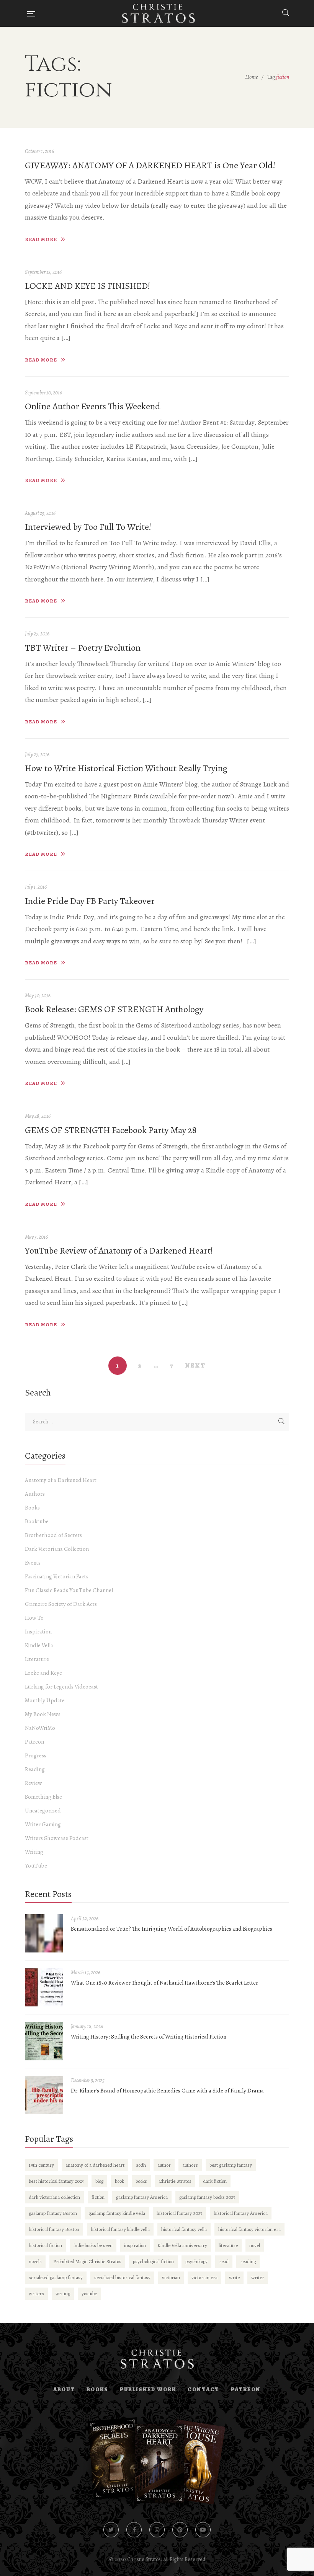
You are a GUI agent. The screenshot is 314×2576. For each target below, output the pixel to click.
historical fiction (45, 2245)
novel (255, 2245)
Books (32, 1508)
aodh (141, 2165)
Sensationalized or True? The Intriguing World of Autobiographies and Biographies (172, 1929)
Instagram (157, 2530)
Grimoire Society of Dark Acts (61, 1604)
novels (35, 2261)
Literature (37, 1659)
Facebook (134, 2530)
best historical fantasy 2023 (56, 2181)
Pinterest (180, 2530)
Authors (35, 1494)
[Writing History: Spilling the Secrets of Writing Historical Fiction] (44, 2041)
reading (248, 2261)
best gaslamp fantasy (231, 2165)
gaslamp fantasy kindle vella (117, 2213)
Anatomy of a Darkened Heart (61, 1480)
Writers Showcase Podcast (57, 1838)
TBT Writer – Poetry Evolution (83, 648)
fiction (98, 2197)
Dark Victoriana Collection (57, 1549)
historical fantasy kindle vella (120, 2229)
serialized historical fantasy (122, 2277)
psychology (196, 2261)
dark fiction (215, 2181)
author (164, 2165)
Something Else (43, 1797)
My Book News (43, 1714)
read (224, 2261)
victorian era (204, 2277)
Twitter (111, 2530)
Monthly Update (45, 1700)
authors (190, 2165)
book (119, 2181)
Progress (36, 1755)
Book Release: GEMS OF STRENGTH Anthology (114, 1009)
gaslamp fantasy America (142, 2197)
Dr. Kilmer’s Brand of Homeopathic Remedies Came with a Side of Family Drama (167, 2091)
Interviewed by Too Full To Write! (88, 527)
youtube (89, 2293)
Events (33, 1563)
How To (34, 1618)
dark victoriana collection (54, 2197)
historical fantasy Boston (54, 2229)
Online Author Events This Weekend (93, 406)
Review (34, 1783)
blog (99, 2181)
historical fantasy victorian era (249, 2229)
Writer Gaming (43, 1824)
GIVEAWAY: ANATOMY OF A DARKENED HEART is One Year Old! (150, 165)
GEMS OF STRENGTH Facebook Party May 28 (111, 1130)
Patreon (34, 1742)
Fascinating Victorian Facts (57, 1576)
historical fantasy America (241, 2213)
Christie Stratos (175, 2181)
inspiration (135, 2245)
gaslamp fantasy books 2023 (207, 2197)
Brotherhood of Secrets (53, 1535)
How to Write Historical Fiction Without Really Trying (126, 768)
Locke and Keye (43, 1673)
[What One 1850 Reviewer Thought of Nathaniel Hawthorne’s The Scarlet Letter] (44, 1987)
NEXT (195, 1366)
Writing (34, 1852)
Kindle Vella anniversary (182, 2245)
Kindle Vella (39, 1645)
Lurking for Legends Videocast (61, 1687)
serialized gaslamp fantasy (56, 2277)
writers (36, 2293)
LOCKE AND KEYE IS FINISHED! (87, 286)
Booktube (37, 1521)
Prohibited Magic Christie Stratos (87, 2261)
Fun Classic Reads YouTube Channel (69, 1590)
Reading (35, 1769)
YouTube (36, 1866)
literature (228, 2245)
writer (258, 2277)
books (141, 2181)
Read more (41, 239)
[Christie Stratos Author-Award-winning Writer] (159, 13)
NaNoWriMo (40, 1728)
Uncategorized (43, 1811)
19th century (41, 2165)
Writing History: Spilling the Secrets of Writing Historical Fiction (149, 2037)
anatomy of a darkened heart (95, 2165)
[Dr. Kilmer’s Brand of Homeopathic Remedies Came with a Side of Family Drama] (44, 2095)
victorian (171, 2277)
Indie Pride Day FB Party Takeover (90, 901)
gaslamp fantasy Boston (53, 2213)
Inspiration (38, 1632)
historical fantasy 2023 (179, 2213)
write (234, 2277)
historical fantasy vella (184, 2229)
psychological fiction (153, 2261)
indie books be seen (93, 2245)
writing (63, 2293)
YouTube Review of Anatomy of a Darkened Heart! (119, 1251)
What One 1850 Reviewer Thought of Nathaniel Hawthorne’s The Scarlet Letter (164, 1983)
